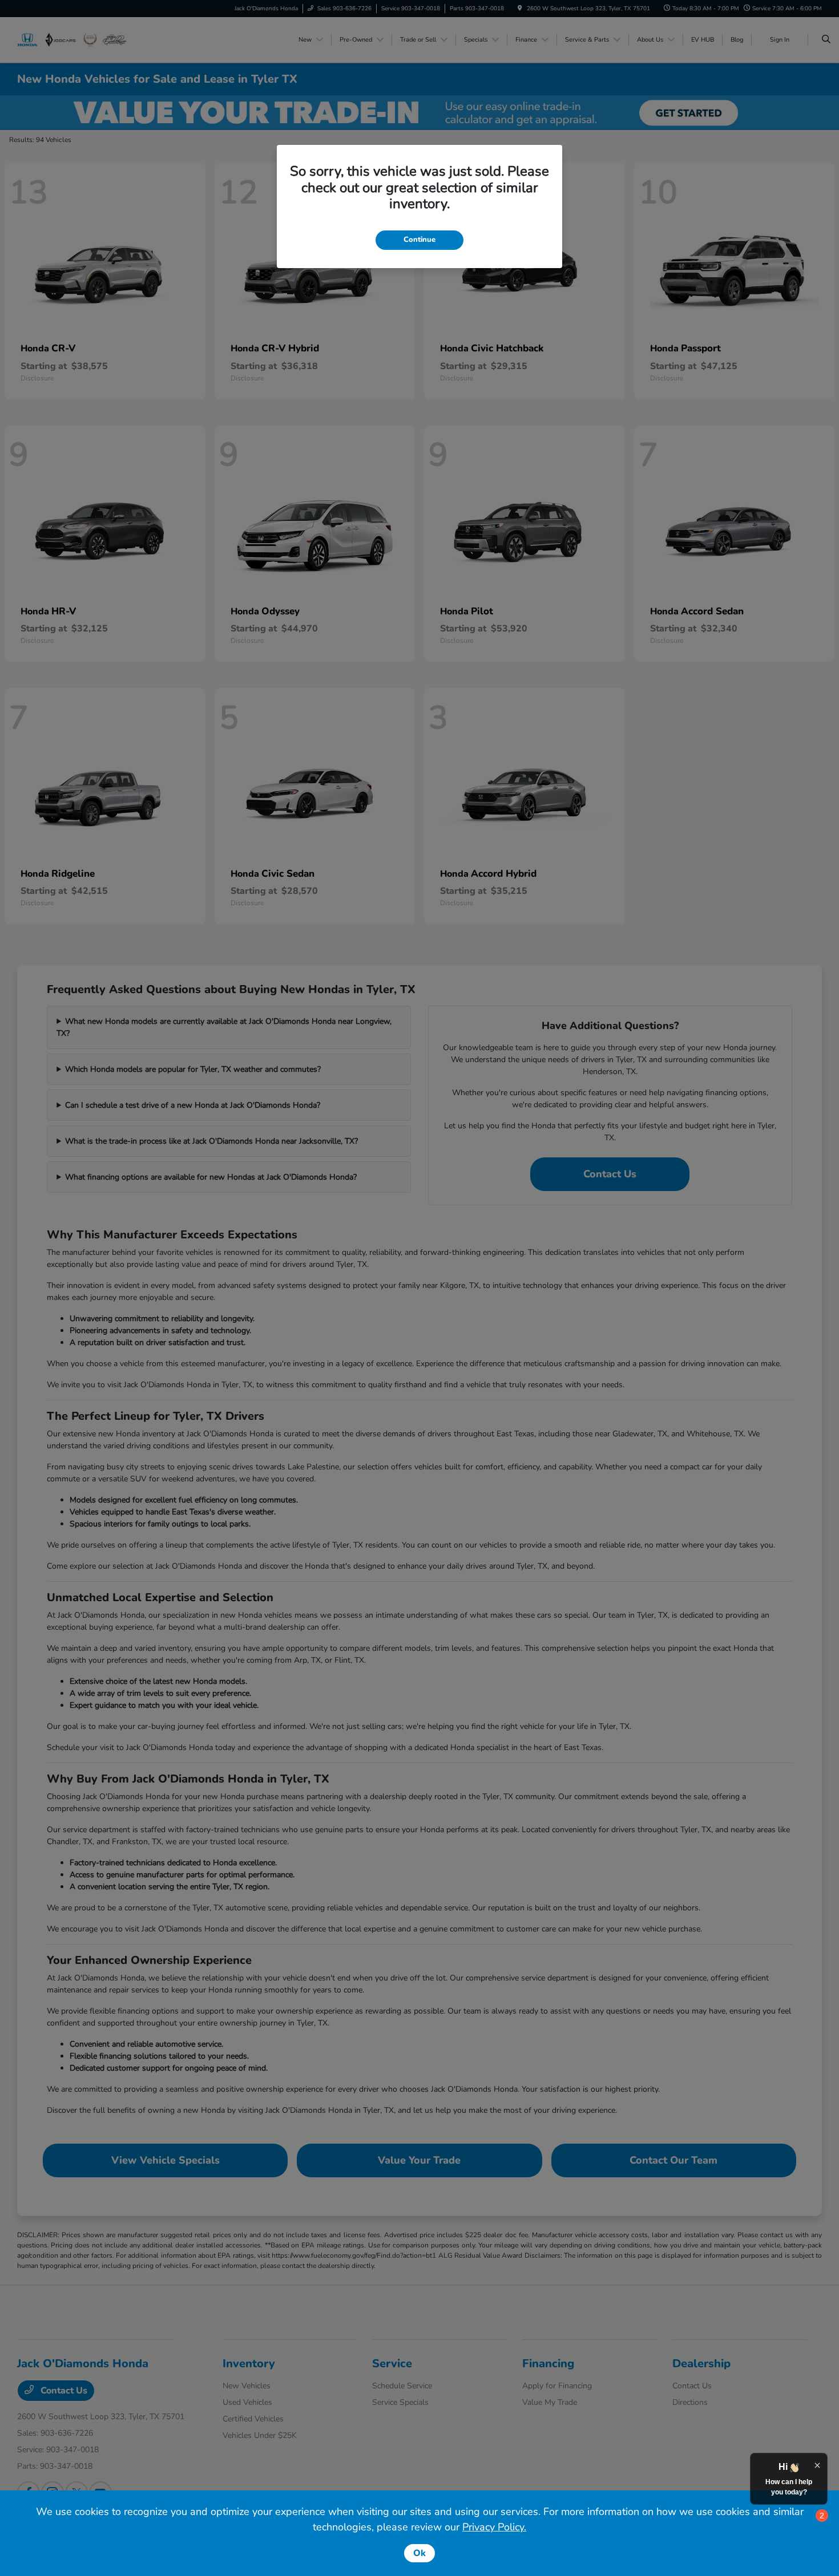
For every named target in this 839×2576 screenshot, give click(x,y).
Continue (419, 240)
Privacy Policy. (494, 2527)
